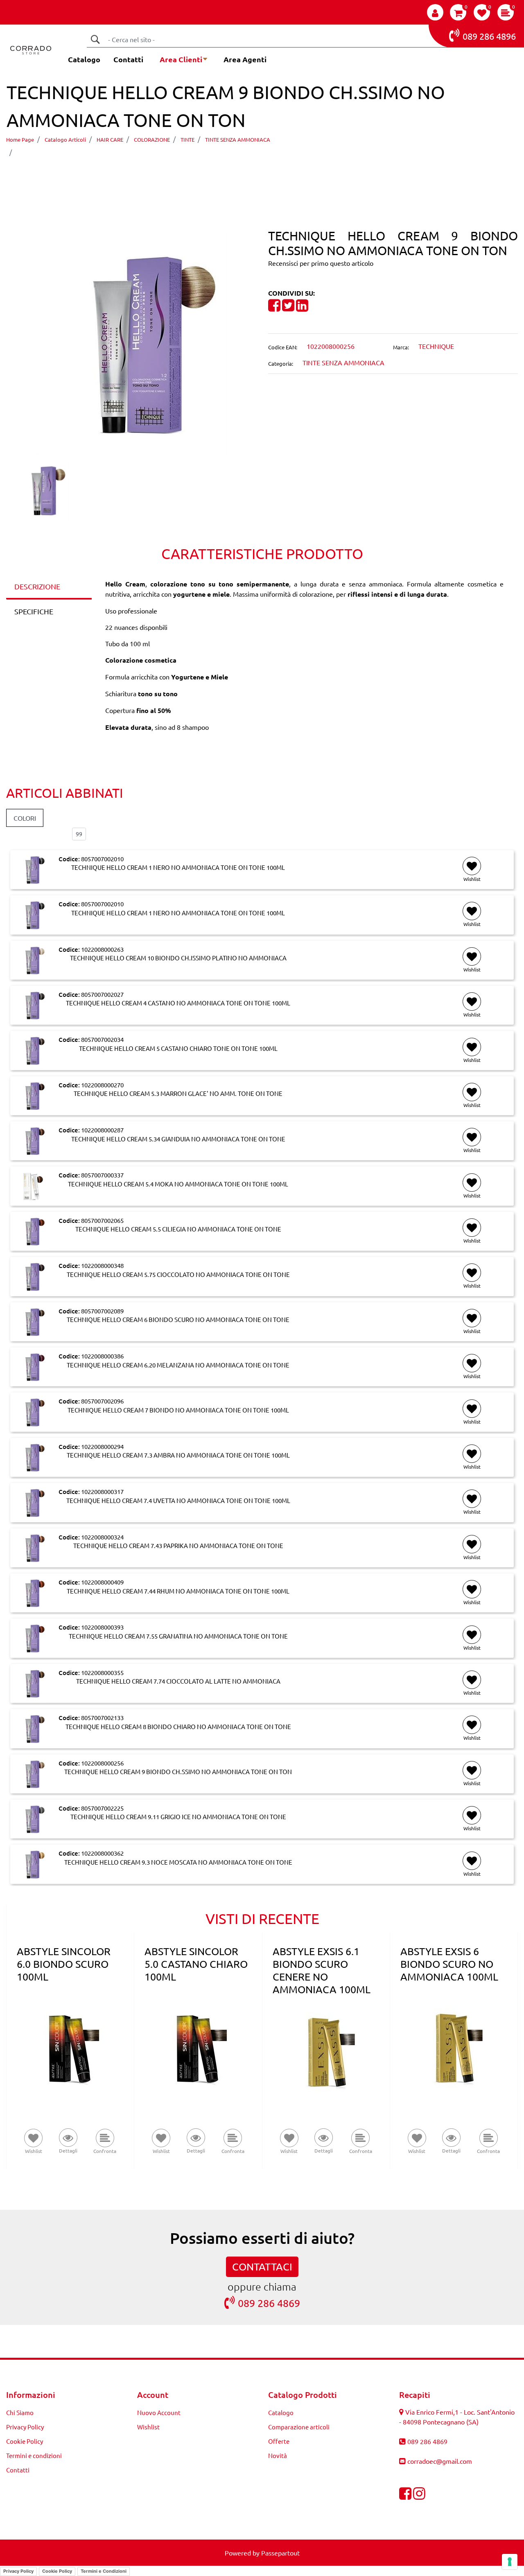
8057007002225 (102, 1808)
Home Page (20, 139)
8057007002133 (102, 1717)
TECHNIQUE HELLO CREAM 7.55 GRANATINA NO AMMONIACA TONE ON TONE (178, 1636)
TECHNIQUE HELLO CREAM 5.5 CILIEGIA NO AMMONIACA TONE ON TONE (178, 1229)
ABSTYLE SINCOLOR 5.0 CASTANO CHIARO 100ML (196, 1964)
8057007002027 (102, 994)
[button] (95, 39)
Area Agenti (245, 59)
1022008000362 (102, 1853)
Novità (278, 2455)
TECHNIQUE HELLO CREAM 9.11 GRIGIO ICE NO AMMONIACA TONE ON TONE (178, 1817)
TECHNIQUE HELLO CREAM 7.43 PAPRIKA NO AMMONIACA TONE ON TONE (178, 1546)
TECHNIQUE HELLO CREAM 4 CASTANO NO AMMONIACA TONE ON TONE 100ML (178, 1003)
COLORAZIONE (152, 139)
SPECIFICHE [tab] (34, 611)
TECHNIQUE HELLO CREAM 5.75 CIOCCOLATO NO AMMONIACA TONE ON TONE (178, 1274)
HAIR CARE (110, 139)
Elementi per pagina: (36, 834)
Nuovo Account (159, 2412)
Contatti (128, 59)
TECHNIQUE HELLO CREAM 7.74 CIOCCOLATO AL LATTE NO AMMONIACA (178, 1681)
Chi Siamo (20, 2412)
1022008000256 (102, 1763)
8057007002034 (102, 1039)
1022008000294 (102, 1446)
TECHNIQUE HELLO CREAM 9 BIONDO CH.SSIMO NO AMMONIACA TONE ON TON (153, 152)
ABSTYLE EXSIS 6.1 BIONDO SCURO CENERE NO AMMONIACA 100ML (322, 1970)
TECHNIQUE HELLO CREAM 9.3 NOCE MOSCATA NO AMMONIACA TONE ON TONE (178, 1862)
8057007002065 (102, 1220)
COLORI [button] (25, 818)
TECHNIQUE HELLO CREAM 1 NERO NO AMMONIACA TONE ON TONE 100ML (178, 867)
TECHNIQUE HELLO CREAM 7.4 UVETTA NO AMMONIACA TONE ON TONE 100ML (178, 1501)
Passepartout (280, 2553)
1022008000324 (102, 1537)
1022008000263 (102, 949)
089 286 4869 (269, 2303)
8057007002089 (102, 1311)
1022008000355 (102, 1672)
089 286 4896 (489, 36)
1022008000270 (102, 1085)
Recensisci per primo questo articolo (321, 263)
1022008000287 (102, 1130)
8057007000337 (102, 1175)
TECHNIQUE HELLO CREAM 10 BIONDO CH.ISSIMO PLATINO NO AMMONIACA (178, 958)
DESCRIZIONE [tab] (37, 586)
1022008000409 (102, 1582)
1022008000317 (102, 1491)
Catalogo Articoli (65, 139)
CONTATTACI (262, 2267)
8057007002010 (102, 859)
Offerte (279, 2441)
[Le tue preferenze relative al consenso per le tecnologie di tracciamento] (510, 2562)
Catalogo (84, 59)
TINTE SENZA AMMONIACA (238, 139)
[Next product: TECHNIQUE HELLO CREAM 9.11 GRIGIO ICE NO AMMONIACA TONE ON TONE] (277, 175)
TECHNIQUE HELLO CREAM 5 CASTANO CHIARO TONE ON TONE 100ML (178, 1048)
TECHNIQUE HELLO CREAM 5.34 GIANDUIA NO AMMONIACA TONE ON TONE (178, 1139)
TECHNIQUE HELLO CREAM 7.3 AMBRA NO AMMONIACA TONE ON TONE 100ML (178, 1455)
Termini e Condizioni (104, 2571)
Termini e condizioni (34, 2455)
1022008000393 (102, 1627)
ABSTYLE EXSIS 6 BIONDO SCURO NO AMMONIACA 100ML (449, 1964)
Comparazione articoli (299, 2427)
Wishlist (148, 2427)
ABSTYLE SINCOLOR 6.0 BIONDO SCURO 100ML (64, 1964)
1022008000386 (102, 1356)
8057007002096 (102, 1401)
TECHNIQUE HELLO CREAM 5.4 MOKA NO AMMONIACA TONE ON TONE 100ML (178, 1184)
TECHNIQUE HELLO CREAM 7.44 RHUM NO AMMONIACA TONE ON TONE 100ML (178, 1591)
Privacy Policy (25, 2427)
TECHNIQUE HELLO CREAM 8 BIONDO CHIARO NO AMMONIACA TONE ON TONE (178, 1727)
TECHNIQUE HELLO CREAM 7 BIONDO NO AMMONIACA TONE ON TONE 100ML (178, 1410)
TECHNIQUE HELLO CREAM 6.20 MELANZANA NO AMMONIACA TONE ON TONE (178, 1365)
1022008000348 (102, 1265)
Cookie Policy (25, 2441)
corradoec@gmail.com (440, 2461)
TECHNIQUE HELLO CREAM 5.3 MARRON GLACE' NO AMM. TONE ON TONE (178, 1093)
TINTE (187, 139)
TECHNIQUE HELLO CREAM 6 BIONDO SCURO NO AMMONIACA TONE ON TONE (178, 1320)
